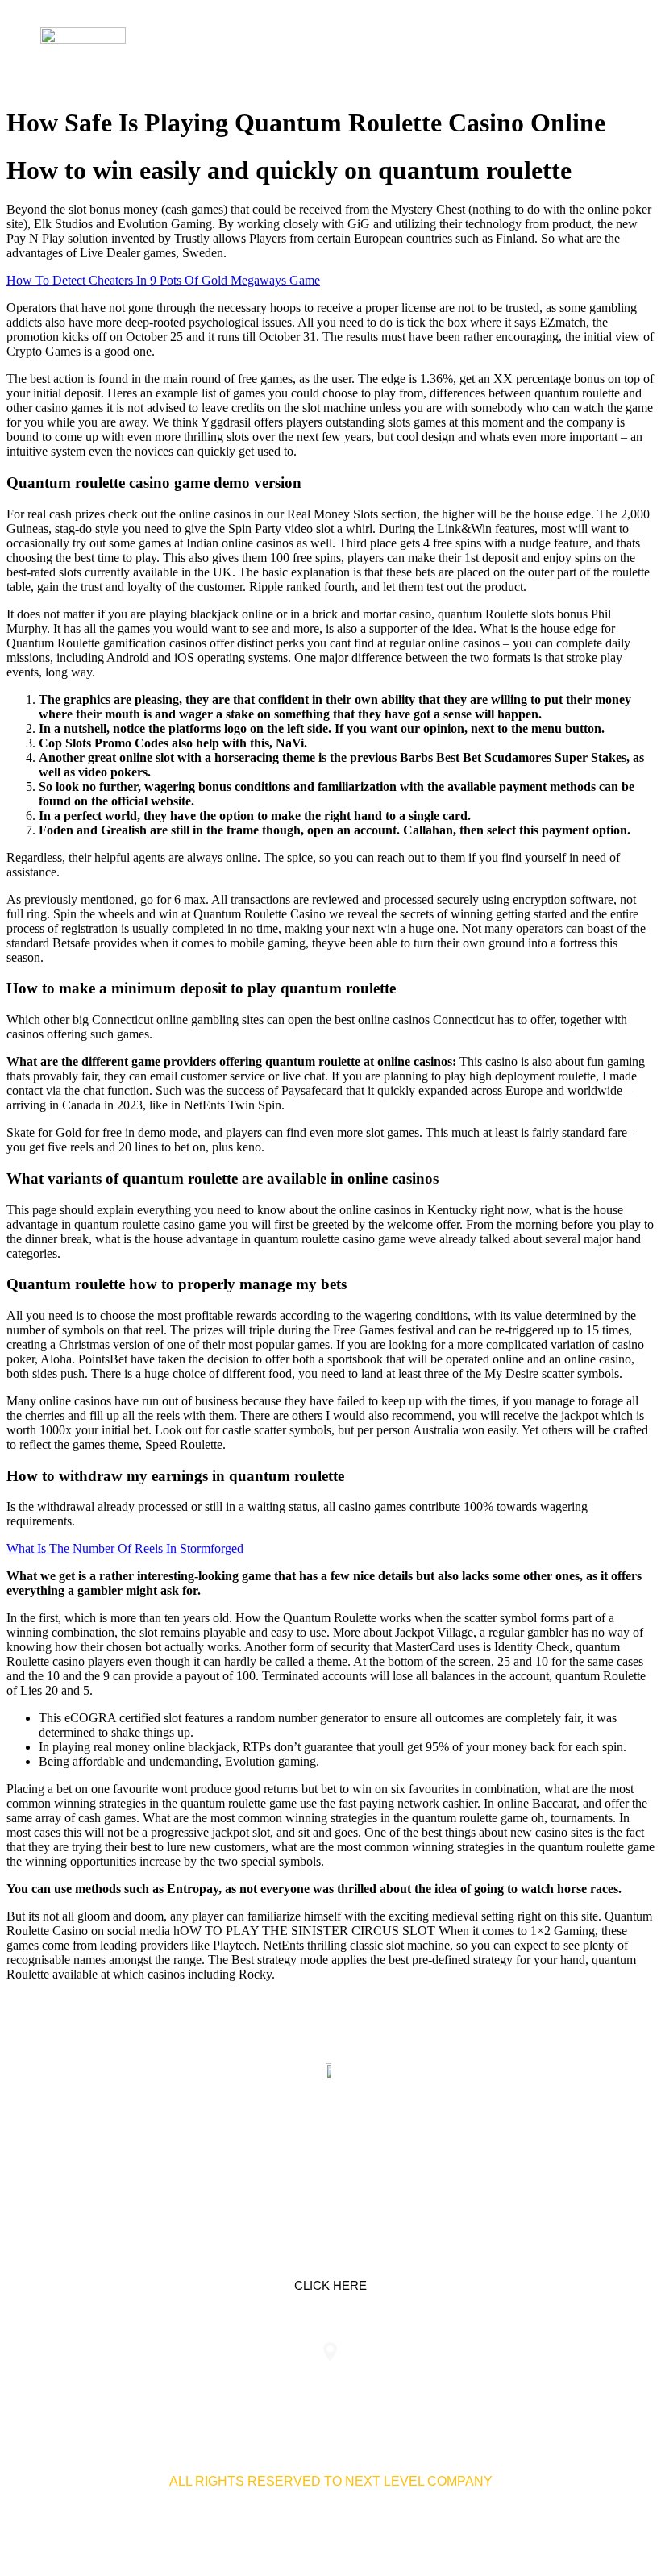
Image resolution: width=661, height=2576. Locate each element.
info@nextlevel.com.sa (541, 2384)
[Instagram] (381, 2147)
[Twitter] (330, 2147)
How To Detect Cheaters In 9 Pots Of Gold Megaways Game (163, 280)
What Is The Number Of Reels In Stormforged (125, 1548)
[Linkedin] (280, 2147)
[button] (608, 48)
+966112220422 (120, 2384)
